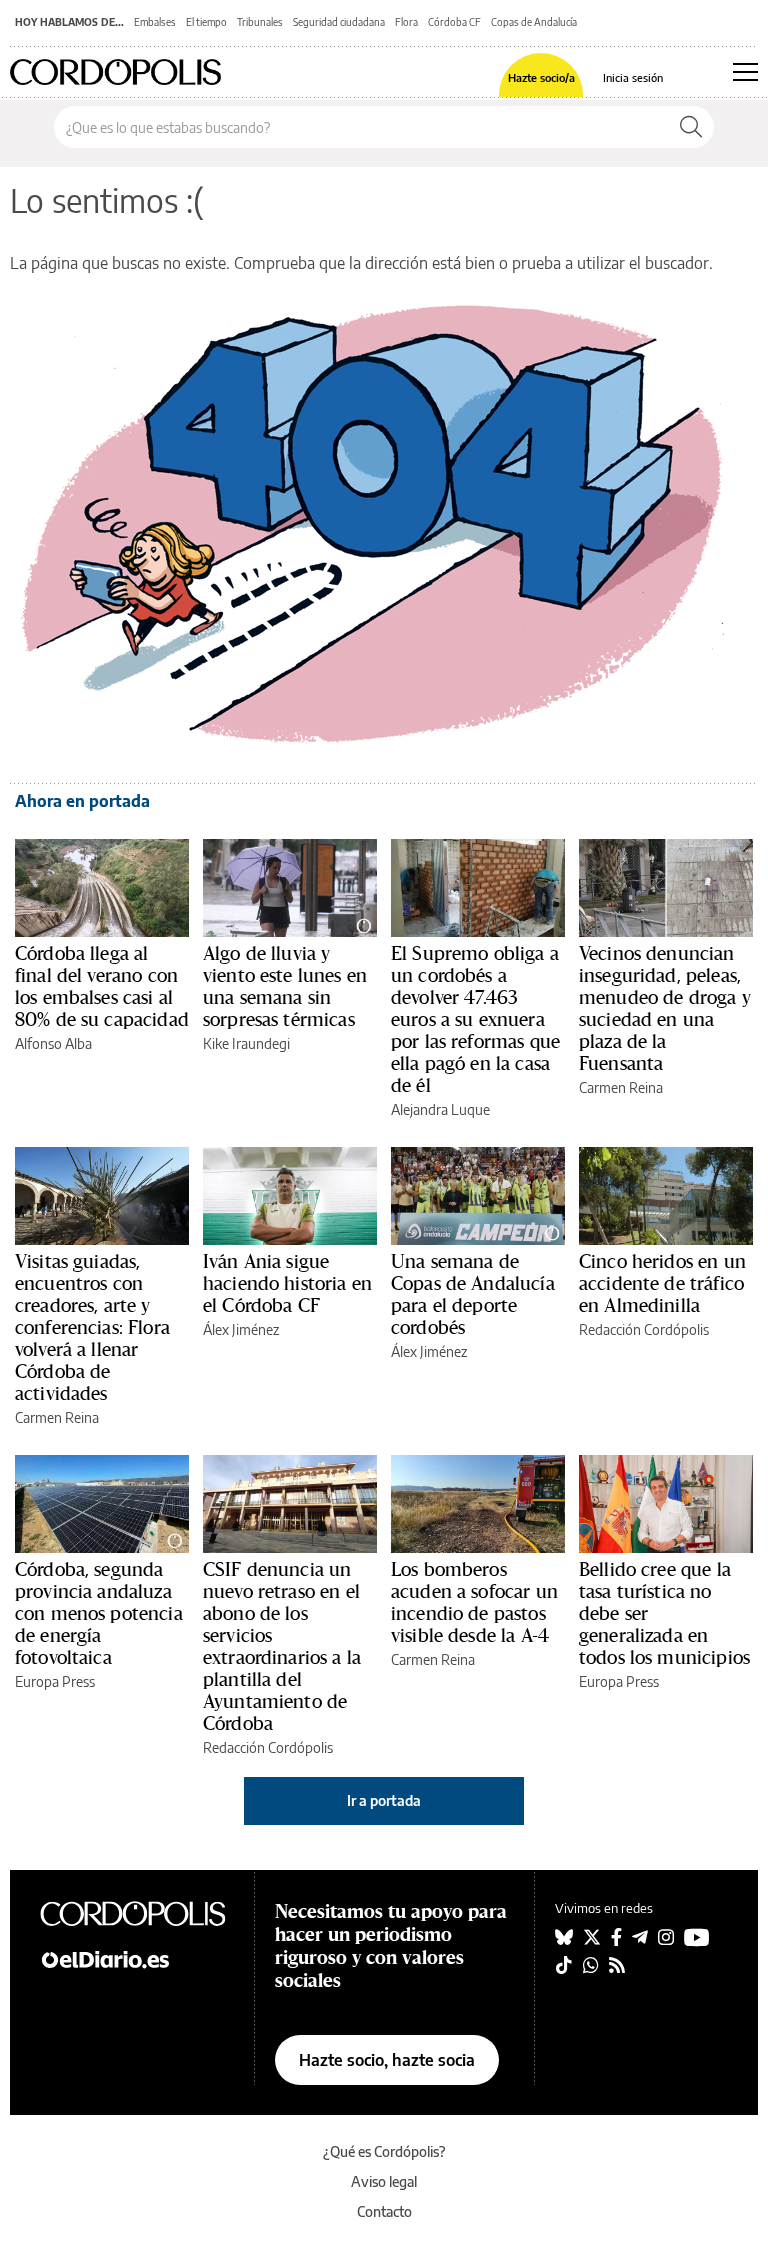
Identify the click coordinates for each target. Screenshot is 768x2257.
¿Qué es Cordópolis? (384, 2151)
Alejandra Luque (440, 1109)
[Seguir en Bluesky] (564, 1937)
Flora (406, 22)
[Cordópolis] (136, 1913)
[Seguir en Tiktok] (564, 1965)
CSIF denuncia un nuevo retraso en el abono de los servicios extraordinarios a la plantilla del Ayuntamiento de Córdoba (282, 1646)
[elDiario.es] (136, 1958)
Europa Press (55, 1681)
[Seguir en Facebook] (616, 1937)
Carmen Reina (621, 1087)
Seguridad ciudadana (339, 22)
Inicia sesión (633, 77)
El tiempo (206, 22)
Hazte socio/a (541, 77)
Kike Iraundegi (246, 1043)
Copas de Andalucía (534, 22)
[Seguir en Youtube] (697, 1937)
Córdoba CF (454, 22)
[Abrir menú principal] (745, 72)
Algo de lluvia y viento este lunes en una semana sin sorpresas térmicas (285, 986)
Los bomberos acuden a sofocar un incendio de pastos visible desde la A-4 (474, 1602)
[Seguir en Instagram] (666, 1937)
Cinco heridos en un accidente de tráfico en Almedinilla (662, 1283)
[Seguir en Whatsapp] (591, 1965)
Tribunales (260, 22)
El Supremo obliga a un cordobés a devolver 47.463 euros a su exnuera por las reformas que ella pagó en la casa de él (475, 1019)
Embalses (155, 22)
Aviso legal (384, 2181)
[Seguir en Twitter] (592, 1937)
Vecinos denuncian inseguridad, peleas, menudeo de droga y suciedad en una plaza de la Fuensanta (665, 1008)
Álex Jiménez (241, 1329)
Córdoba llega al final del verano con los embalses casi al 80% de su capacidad (102, 986)
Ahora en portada (82, 801)
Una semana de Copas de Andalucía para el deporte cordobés (473, 1294)
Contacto (384, 2211)
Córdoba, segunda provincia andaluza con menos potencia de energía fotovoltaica (99, 1613)
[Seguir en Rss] (617, 1965)
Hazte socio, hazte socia (387, 2060)
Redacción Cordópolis (644, 1329)
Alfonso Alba (53, 1043)
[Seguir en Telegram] (640, 1937)
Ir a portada (384, 1800)
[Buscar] (691, 127)
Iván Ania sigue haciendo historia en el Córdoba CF (287, 1283)
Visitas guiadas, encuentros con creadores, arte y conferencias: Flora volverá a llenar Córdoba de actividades (92, 1327)
